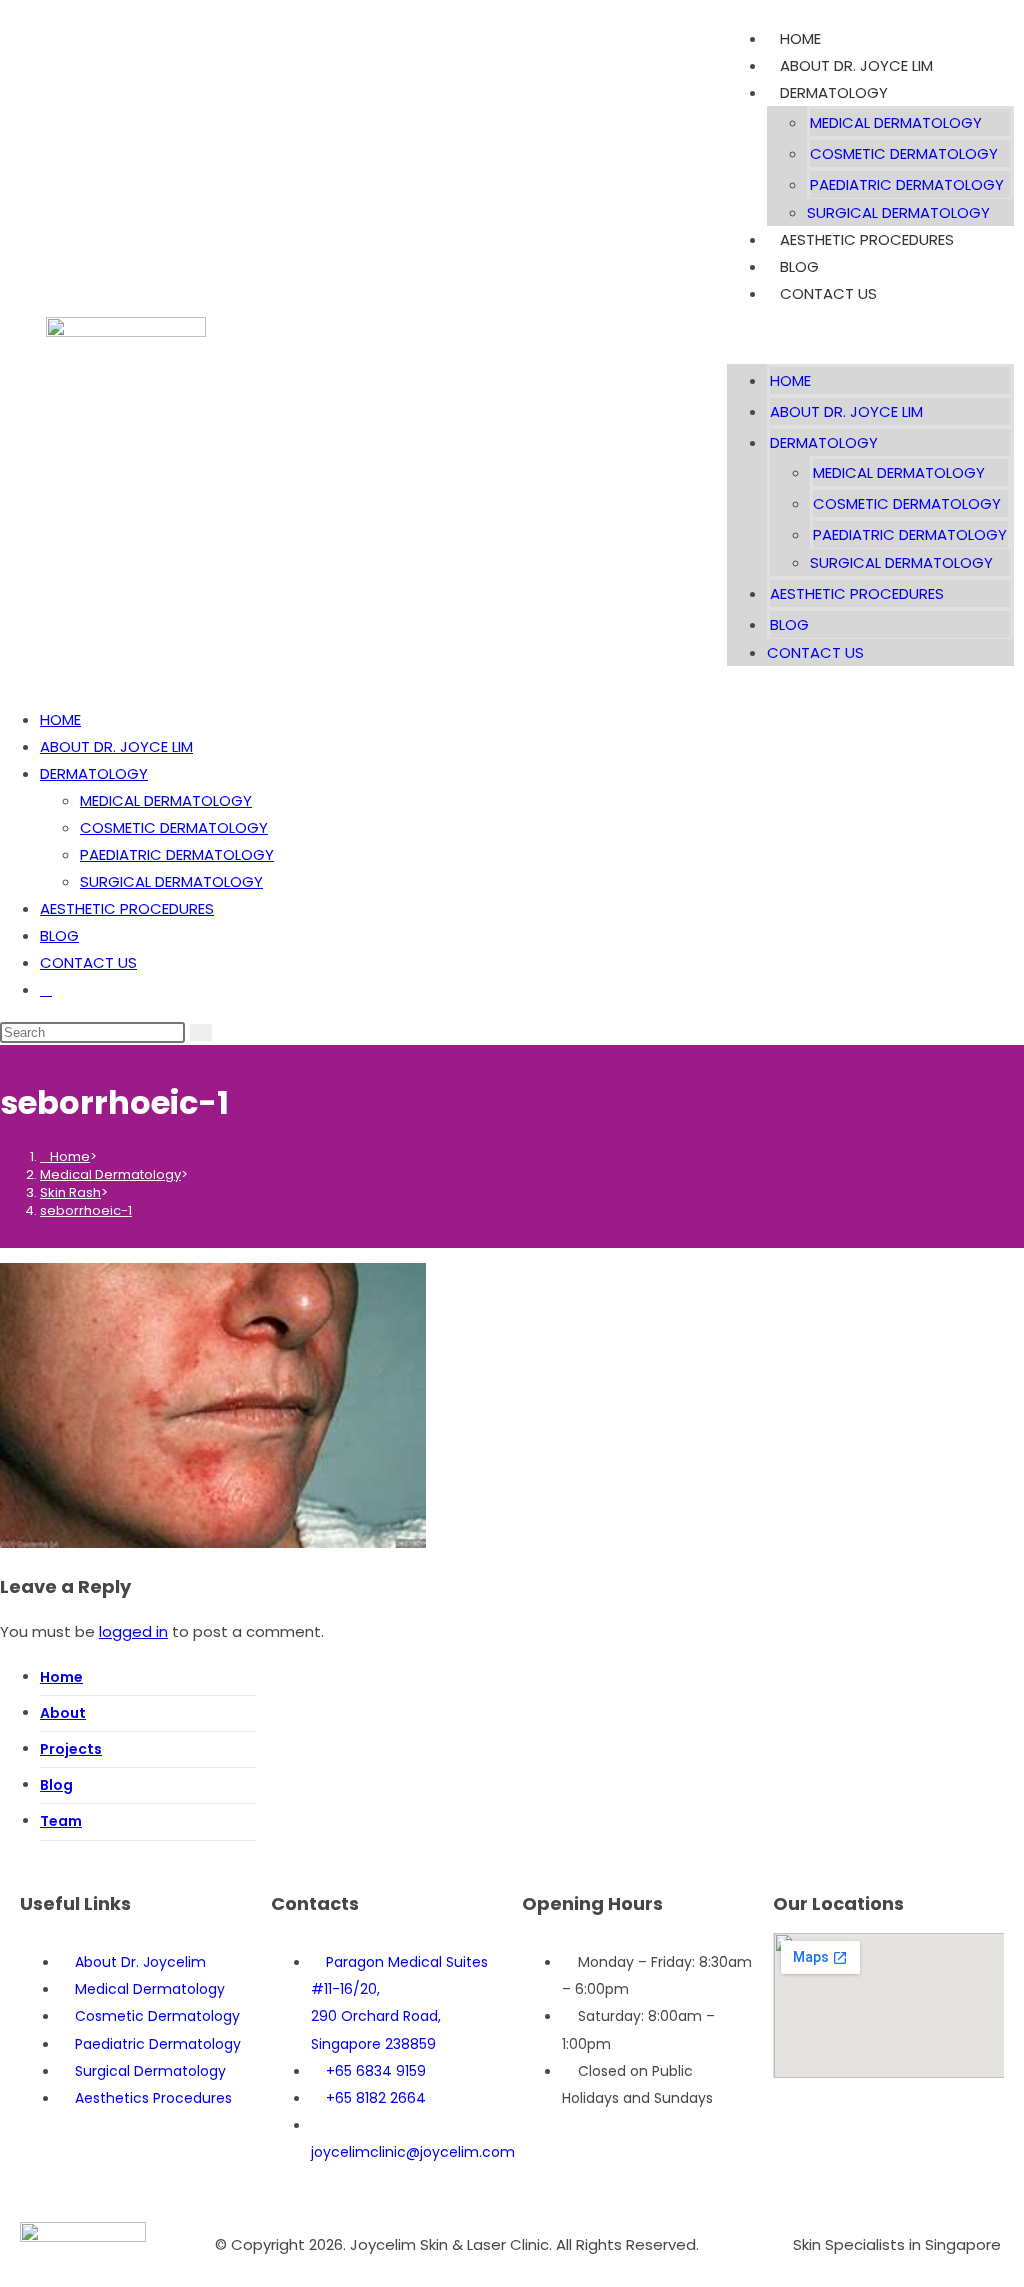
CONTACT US (828, 293)
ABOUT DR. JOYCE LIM (856, 65)
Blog (56, 1785)
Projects (71, 1749)
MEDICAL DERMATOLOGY (896, 122)
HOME (800, 38)
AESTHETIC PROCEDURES (867, 239)
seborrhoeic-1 (86, 1210)
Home (61, 1677)
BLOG (799, 266)
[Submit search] (201, 1032)
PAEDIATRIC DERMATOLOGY (907, 184)
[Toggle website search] (46, 989)
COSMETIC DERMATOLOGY (904, 153)
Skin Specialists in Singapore (897, 2244)
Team (61, 1821)
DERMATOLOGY (834, 92)
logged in (133, 1631)
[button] (870, 335)
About (63, 1713)
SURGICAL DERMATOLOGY (898, 212)
